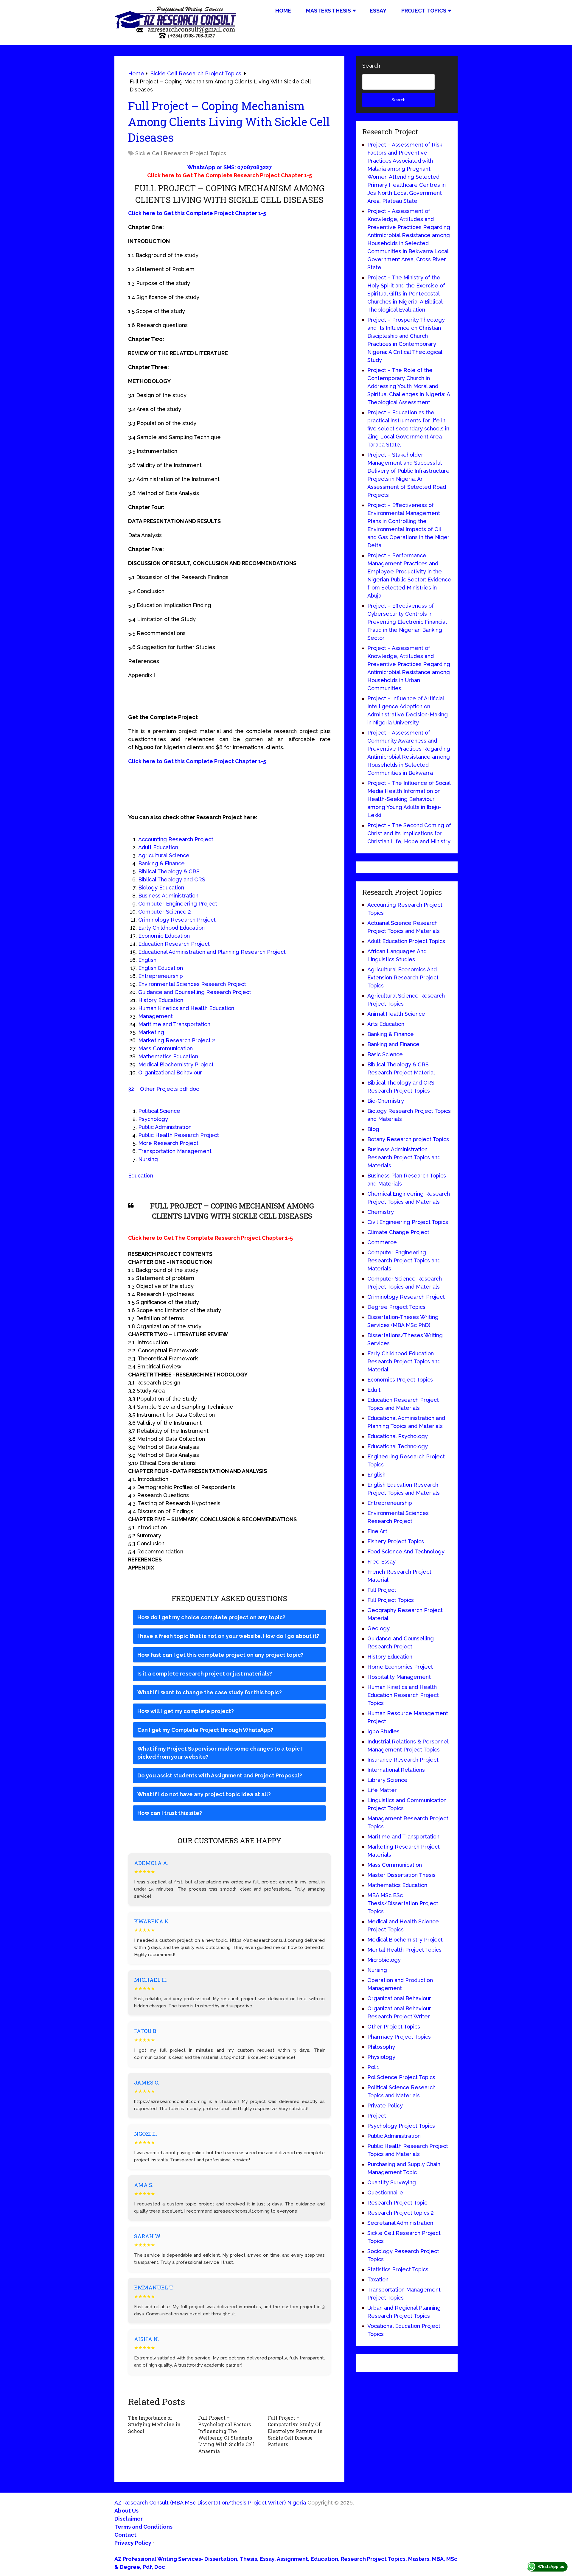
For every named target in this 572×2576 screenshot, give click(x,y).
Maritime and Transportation (174, 1024)
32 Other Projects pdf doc (164, 1089)
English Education (161, 968)
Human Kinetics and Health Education (186, 1008)
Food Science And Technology (406, 1551)
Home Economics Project (400, 1667)
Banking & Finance (161, 863)
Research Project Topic (397, 2203)
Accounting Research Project (176, 839)
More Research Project (168, 1143)
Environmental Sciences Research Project (192, 984)
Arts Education (386, 1024)
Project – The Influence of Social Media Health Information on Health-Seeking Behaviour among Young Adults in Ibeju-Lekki (409, 799)
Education (141, 1176)
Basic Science (385, 1054)
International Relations (396, 1770)
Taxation (378, 2279)
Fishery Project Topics (396, 1541)
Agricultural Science (164, 855)
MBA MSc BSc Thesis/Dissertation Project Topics (403, 1903)
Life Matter (382, 1790)
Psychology (153, 1119)
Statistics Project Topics (398, 2269)
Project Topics (424, 11)
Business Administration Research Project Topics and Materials (404, 1157)
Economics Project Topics (400, 1380)
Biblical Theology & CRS (169, 871)
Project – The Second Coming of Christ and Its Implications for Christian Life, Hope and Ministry (409, 833)
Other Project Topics (394, 2027)
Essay (378, 11)
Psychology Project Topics (401, 2126)
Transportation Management (175, 1151)
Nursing (148, 1159)
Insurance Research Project (403, 1760)
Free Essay (381, 1562)
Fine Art (377, 1531)
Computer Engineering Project (178, 904)
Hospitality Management (399, 1677)
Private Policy (385, 2106)
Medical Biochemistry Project (176, 1064)
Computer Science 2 (165, 912)
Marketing (151, 1032)
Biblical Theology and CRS (172, 879)
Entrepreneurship (161, 976)
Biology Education (161, 888)
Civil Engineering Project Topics (408, 1222)
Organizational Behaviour (170, 1072)
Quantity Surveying (392, 2182)
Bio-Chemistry (386, 1101)
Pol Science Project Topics (401, 2077)
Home (283, 11)
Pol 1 (373, 2067)
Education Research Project (174, 944)
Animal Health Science (396, 1014)
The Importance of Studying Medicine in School (154, 2424)
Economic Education (164, 936)
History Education (161, 1000)
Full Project (382, 1590)
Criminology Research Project (177, 920)
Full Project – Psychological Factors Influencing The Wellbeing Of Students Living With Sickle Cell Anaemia (226, 2434)
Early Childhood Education (171, 928)
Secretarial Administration (400, 2223)
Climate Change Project (398, 1232)
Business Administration (168, 896)
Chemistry (381, 1212)
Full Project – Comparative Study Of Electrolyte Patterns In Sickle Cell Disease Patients (295, 2431)
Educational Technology (398, 1446)
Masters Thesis (328, 11)
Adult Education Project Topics (406, 941)
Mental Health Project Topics (404, 1950)
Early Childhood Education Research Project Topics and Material (404, 1361)
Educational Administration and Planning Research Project (212, 952)
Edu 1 (374, 1390)
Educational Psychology (398, 1436)
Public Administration (165, 1127)
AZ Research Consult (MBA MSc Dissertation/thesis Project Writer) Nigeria (210, 2503)
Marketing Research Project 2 (177, 1040)
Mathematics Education (168, 1056)
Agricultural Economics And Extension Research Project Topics (403, 977)
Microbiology (384, 1960)
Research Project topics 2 (401, 2213)
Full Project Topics (391, 1600)
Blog (373, 1129)
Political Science (159, 1111)
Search (371, 66)
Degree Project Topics (396, 1307)
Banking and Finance (393, 1044)
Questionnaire (385, 2192)
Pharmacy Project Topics (399, 2037)
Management (156, 1016)
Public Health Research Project (179, 1135)
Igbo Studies (383, 1731)
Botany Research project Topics (408, 1139)
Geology (379, 1628)
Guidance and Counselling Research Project (195, 992)
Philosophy (381, 2047)
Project (377, 2116)
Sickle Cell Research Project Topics (181, 153)
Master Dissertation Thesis (401, 1875)
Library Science (387, 1780)
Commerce (382, 1242)
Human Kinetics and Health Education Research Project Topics (403, 1695)
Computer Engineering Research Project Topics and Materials (404, 1260)
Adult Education (158, 847)
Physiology (381, 2057)
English (147, 960)
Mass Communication (165, 1048)
